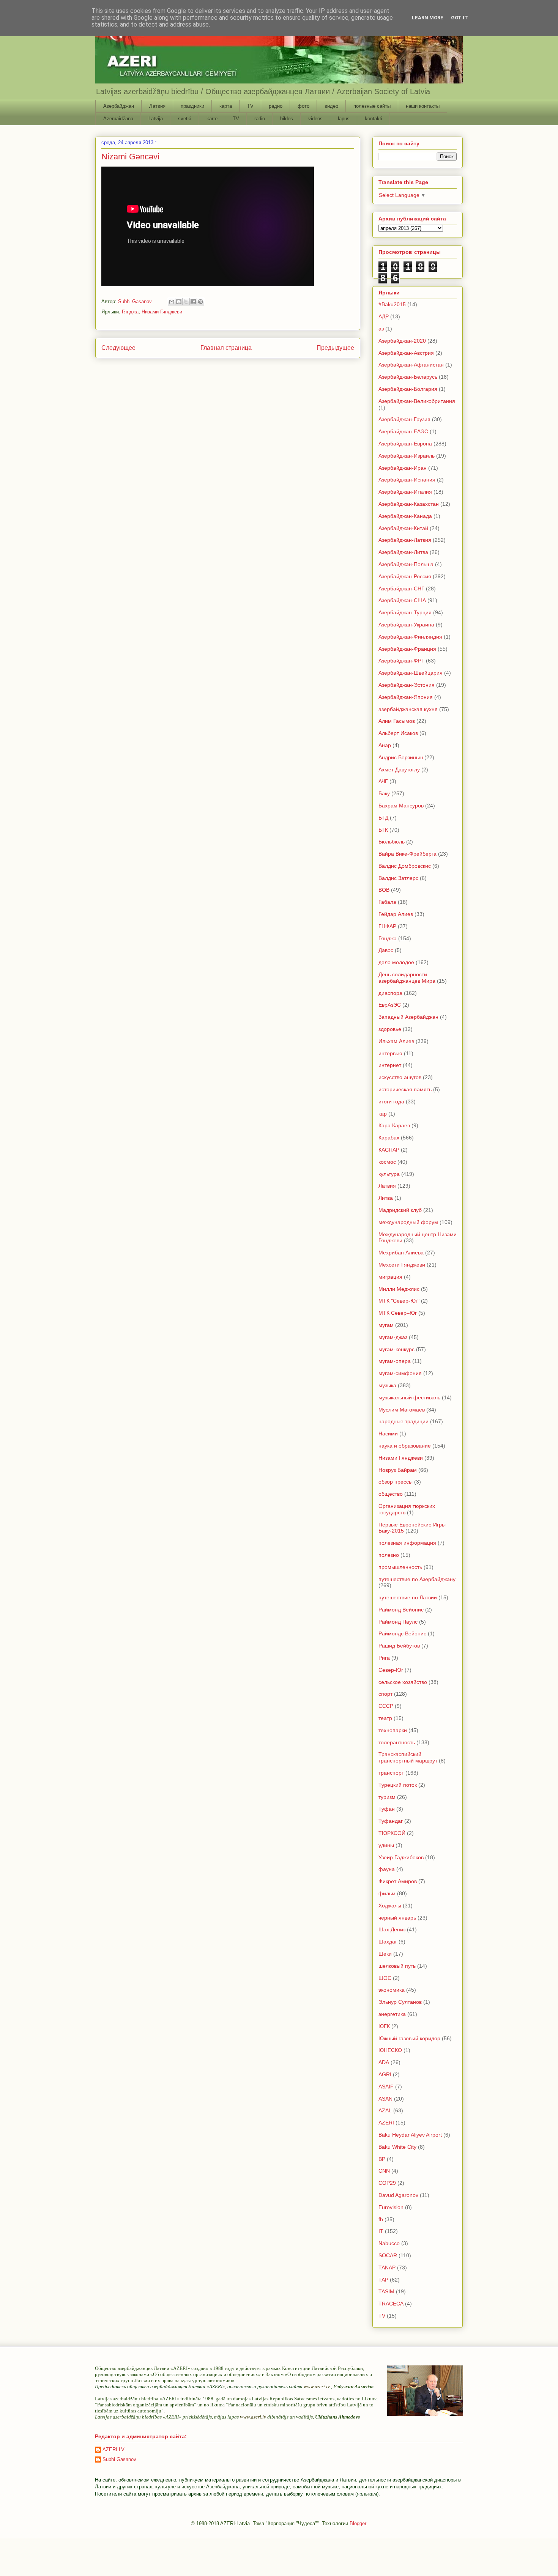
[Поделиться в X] (186, 302)
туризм (387, 1797)
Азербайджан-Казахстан (409, 504)
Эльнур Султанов (400, 2002)
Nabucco (389, 2243)
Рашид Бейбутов (399, 1646)
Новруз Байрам (398, 1470)
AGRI (385, 2074)
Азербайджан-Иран (403, 468)
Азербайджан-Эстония (407, 685)
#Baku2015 (392, 304)
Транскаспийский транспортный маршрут (408, 1757)
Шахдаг (388, 1942)
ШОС (385, 1978)
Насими (388, 1434)
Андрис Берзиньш (401, 757)
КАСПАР (389, 1150)
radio (260, 119)
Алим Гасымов (397, 721)
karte (212, 119)
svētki (185, 119)
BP (382, 2159)
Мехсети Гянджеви (402, 1265)
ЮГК (384, 2026)
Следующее (118, 348)
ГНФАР (387, 926)
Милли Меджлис (399, 1289)
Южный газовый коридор (409, 2038)
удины (386, 1845)
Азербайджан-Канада (405, 516)
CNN (384, 2171)
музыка (387, 1385)
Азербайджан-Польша (406, 564)
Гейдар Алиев (396, 914)
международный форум (408, 1222)
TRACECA (391, 2304)
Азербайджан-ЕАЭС (403, 431)
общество (391, 1494)
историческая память (405, 1089)
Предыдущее (335, 348)
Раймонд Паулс (398, 1622)
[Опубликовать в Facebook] (193, 302)
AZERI (386, 2123)
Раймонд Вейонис (401, 1610)
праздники (192, 106)
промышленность (400, 1567)
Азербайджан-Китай (403, 528)
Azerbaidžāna (118, 119)
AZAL (385, 2110)
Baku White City (397, 2147)
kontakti (374, 119)
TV (250, 106)
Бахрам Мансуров (401, 806)
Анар (385, 745)
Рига (384, 1658)
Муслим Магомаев (402, 1410)
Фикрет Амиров (398, 1881)
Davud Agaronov (398, 2195)
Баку (384, 793)
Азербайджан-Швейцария (411, 673)
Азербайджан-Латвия (405, 540)
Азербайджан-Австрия (406, 353)
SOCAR (388, 2255)
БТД (383, 818)
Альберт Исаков (398, 733)
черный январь (397, 1918)
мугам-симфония (400, 1373)
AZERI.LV (113, 2449)
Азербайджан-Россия (405, 576)
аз (381, 329)
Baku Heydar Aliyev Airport (410, 2135)
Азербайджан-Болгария (408, 389)
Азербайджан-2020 (402, 341)
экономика (392, 1990)
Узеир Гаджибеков (401, 1857)
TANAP (387, 2268)
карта (226, 106)
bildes (287, 119)
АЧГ (383, 781)
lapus (344, 119)
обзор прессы (396, 1482)
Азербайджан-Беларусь (408, 377)
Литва (386, 1198)
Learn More (428, 18)
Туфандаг (391, 1821)
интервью (390, 1053)
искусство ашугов (400, 1077)
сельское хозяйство (403, 1682)
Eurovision (391, 2207)
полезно (389, 1555)
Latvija (156, 119)
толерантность (397, 1742)
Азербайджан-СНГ (401, 589)
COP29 (387, 2183)
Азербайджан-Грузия (404, 419)
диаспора (390, 993)
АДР (384, 316)
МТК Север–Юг (398, 1313)
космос (387, 1162)
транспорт (391, 1773)
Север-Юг (391, 1670)
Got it (459, 18)
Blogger (358, 2523)
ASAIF (386, 2087)
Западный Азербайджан (408, 1017)
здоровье (390, 1029)
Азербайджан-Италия (405, 492)
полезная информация (407, 1543)
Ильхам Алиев (396, 1041)
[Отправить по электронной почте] (172, 302)
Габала (387, 902)
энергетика (392, 2014)
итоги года (391, 1102)
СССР (386, 1706)
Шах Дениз (392, 1929)
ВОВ (384, 890)
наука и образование (405, 1446)
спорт (385, 1694)
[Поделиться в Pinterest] (200, 302)
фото (303, 106)
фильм (387, 1893)
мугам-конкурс (396, 1349)
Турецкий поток (398, 1785)
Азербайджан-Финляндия (410, 637)
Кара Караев (394, 1125)
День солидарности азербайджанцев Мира (407, 978)
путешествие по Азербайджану (417, 1579)
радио (276, 106)
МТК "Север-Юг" (399, 1301)
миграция (390, 1277)
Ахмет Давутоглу (399, 769)
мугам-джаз (393, 1337)
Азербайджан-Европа (405, 444)
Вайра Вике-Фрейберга (407, 854)
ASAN (385, 2099)
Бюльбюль (392, 842)
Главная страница (226, 348)
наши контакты (423, 106)
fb (381, 2219)
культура (389, 1174)
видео (331, 106)
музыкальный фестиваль (409, 1397)
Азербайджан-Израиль (407, 456)
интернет (390, 1065)
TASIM (386, 2291)
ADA (384, 2062)
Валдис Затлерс (398, 878)
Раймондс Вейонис (402, 1633)
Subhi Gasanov (119, 2459)
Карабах (389, 1138)
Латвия (157, 106)
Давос (386, 950)
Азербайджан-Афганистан (411, 365)
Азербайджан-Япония (406, 697)
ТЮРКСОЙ (392, 1833)
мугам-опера (395, 1361)
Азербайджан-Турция (405, 612)
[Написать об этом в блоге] (179, 302)
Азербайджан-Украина (406, 625)
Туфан (387, 1809)
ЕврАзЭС (390, 1005)
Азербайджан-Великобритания (417, 401)
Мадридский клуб (400, 1210)
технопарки (393, 1730)
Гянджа (130, 312)
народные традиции (404, 1421)
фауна (387, 1869)
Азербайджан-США (402, 600)
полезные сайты (372, 106)
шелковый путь (397, 1966)
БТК (383, 830)
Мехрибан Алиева (401, 1253)
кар (383, 1114)
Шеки (385, 1954)
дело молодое (396, 962)
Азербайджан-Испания (407, 480)
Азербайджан (119, 106)
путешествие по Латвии (408, 1597)
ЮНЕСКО (390, 2050)
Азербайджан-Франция (407, 649)
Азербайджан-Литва (403, 552)
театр (385, 1718)
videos (315, 119)
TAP (383, 2280)
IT (381, 2231)
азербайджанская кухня (408, 709)
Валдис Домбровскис (405, 866)
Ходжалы (390, 1906)
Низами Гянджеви (162, 312)
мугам (386, 1325)
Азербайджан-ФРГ (401, 661)
